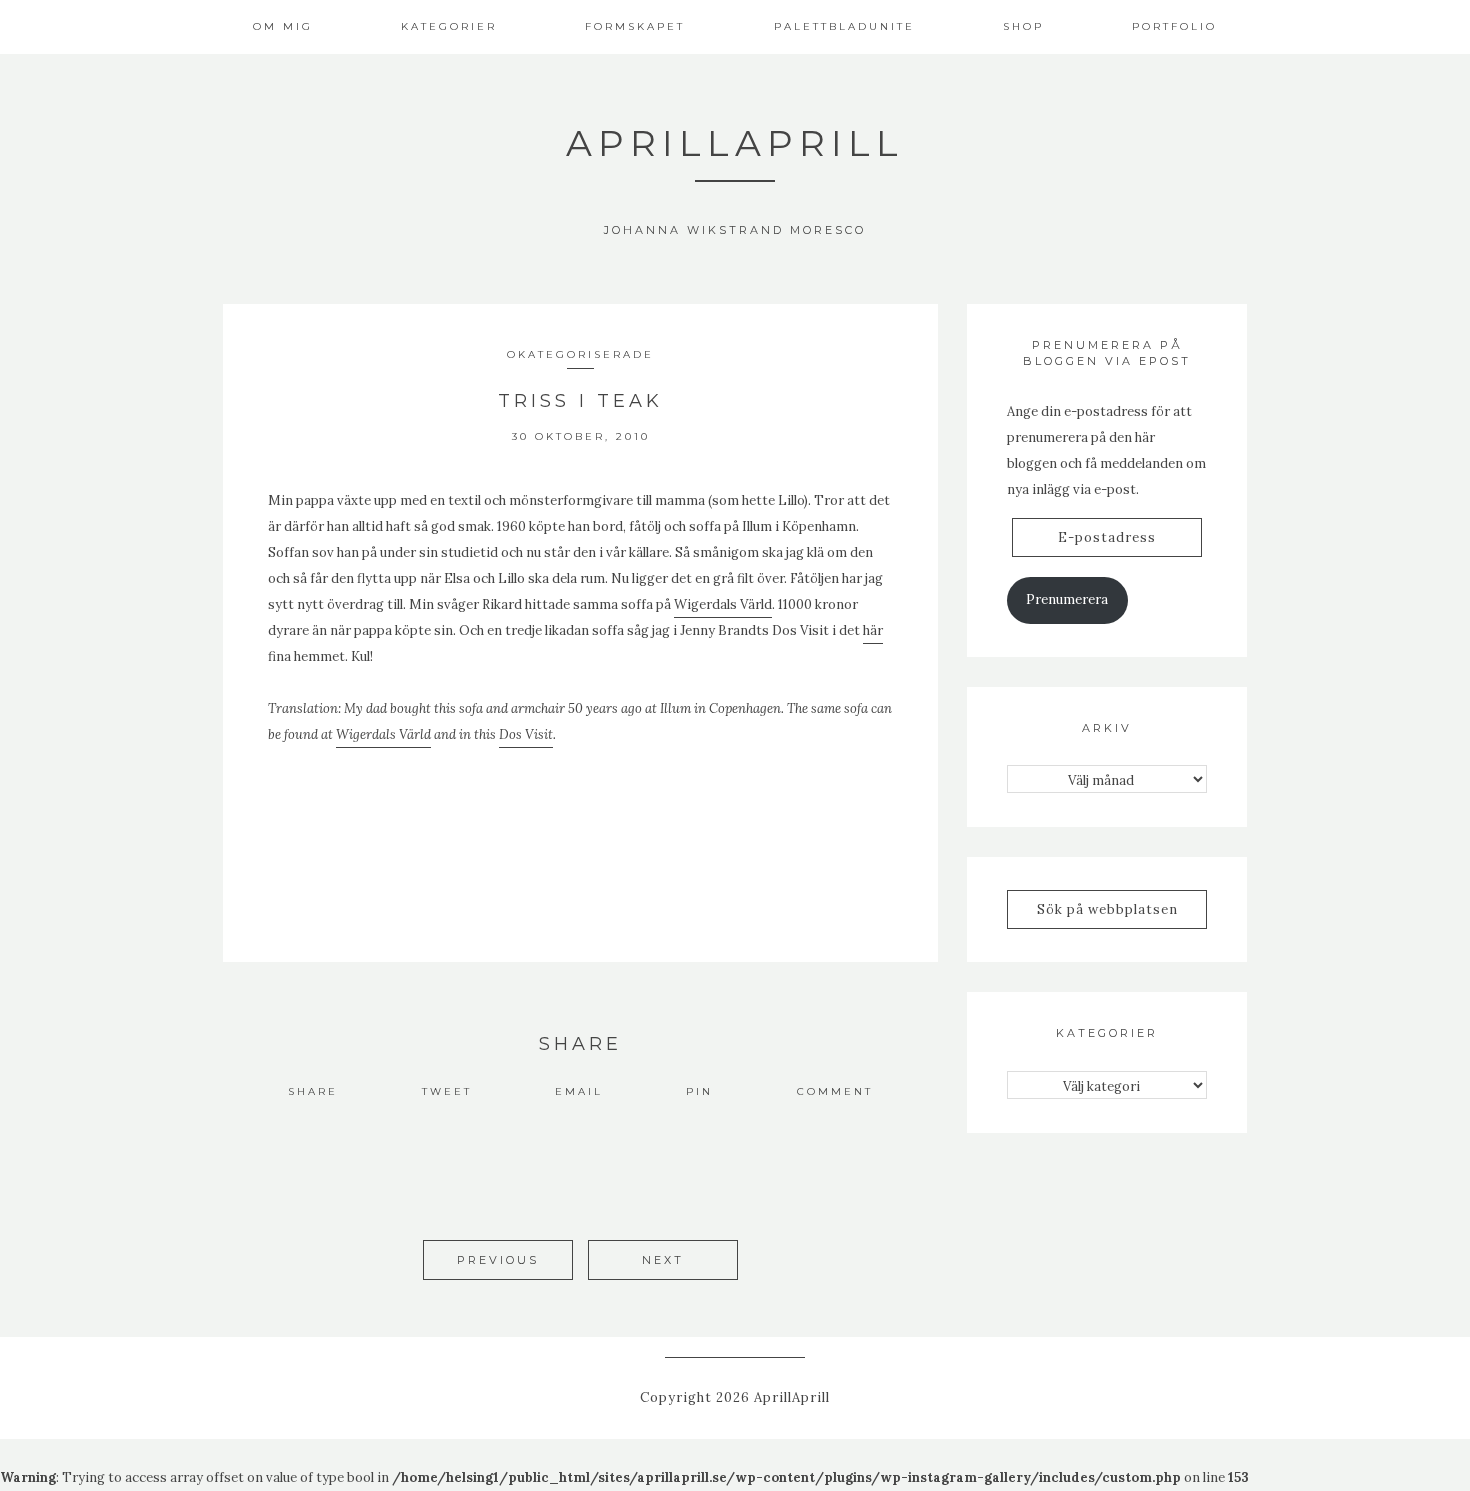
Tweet (447, 1091)
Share (313, 1091)
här (873, 630)
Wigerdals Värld (723, 604)
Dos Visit (526, 734)
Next (663, 1260)
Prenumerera (1067, 599)
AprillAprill (735, 143)
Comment (835, 1091)
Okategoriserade (580, 354)
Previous (498, 1260)
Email (579, 1091)
